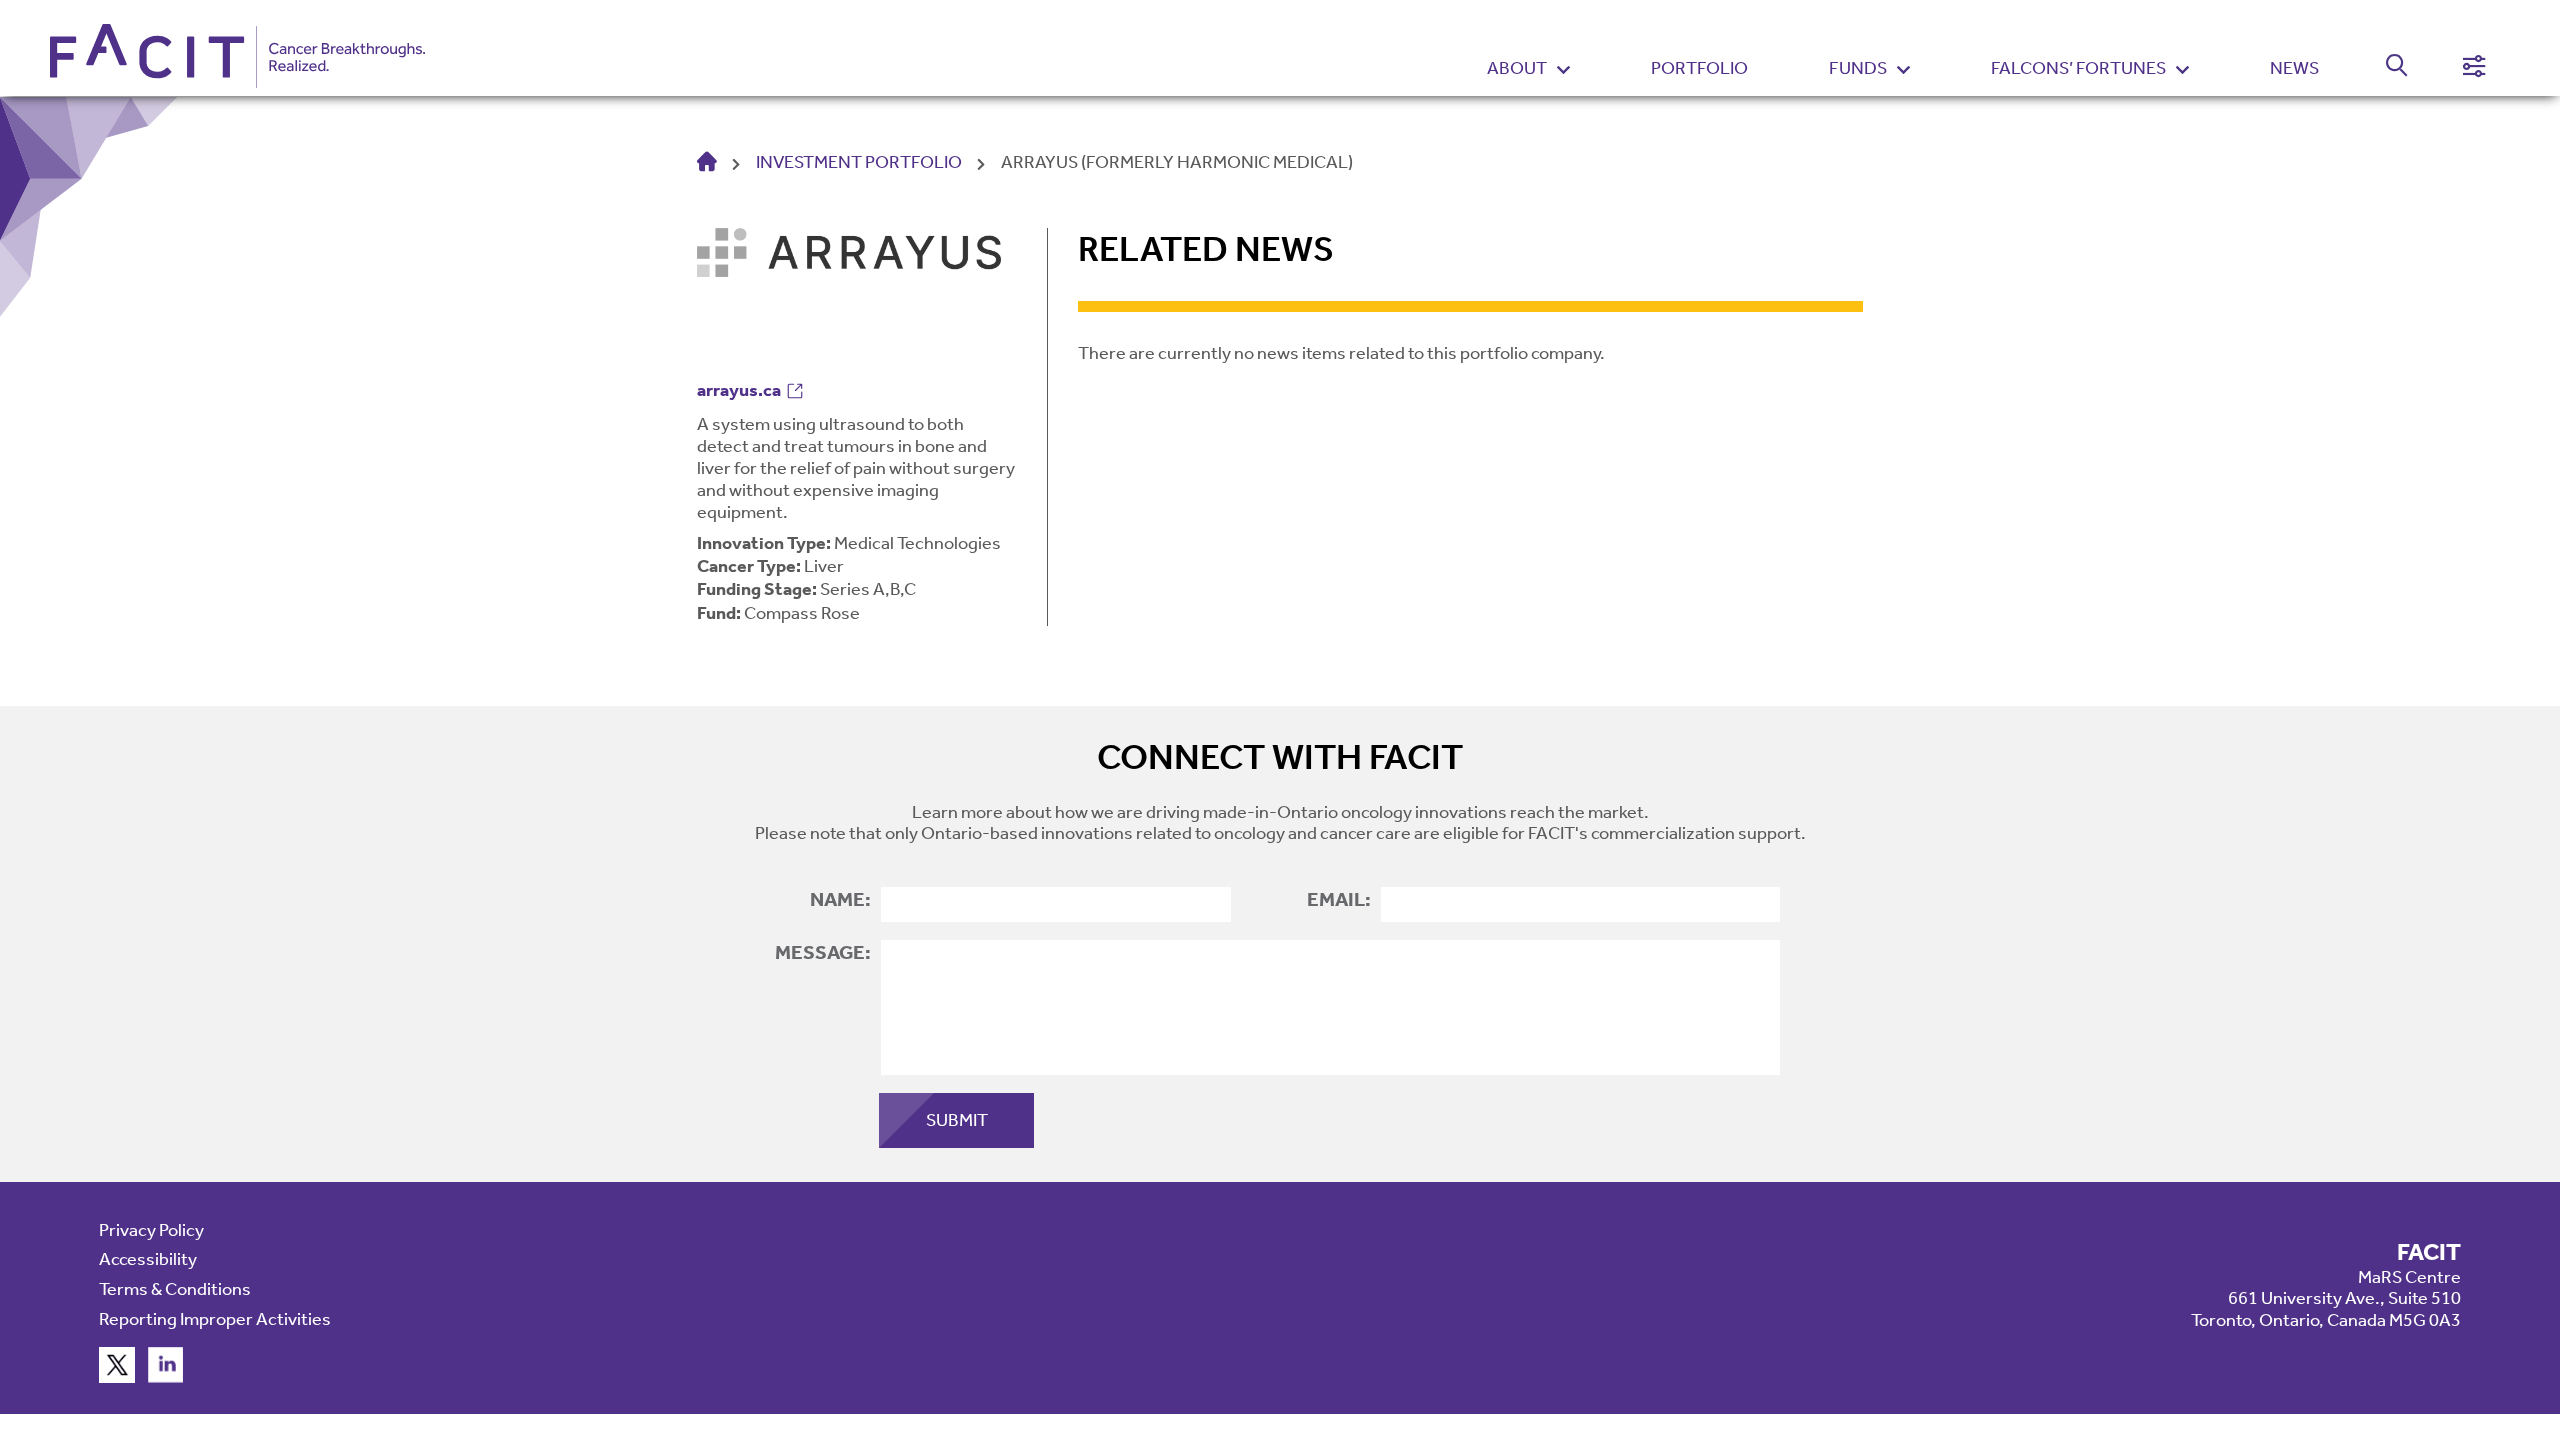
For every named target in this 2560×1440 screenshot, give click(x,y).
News (2294, 68)
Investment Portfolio (859, 162)
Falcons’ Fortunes (2078, 68)
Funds (1858, 68)
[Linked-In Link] (166, 1377)
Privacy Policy (151, 1230)
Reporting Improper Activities (215, 1319)
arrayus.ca (739, 390)
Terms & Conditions (175, 1289)
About (1517, 68)
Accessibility (148, 1259)
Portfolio (1699, 68)
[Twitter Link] (117, 1377)
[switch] (2385, 69)
